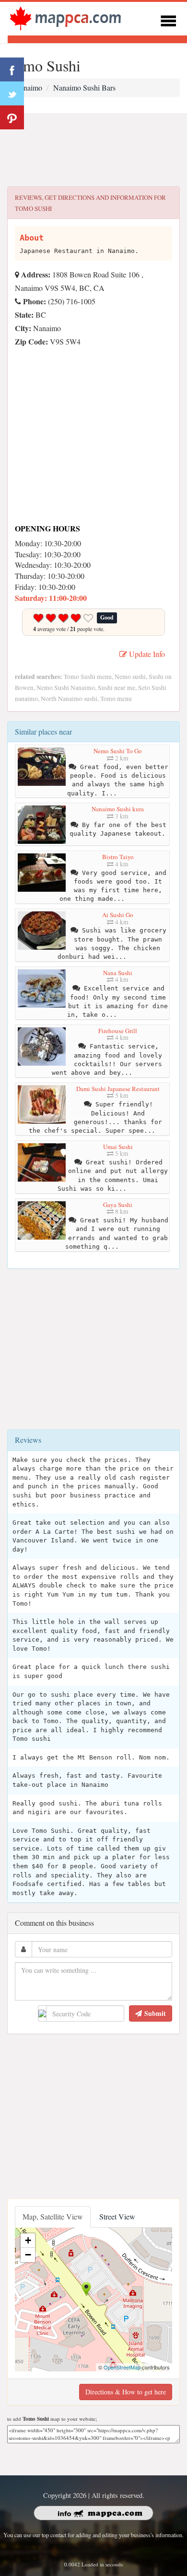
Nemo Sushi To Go (118, 751)
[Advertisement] (93, 150)
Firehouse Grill (118, 1031)
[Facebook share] (12, 69)
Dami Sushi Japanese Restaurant (118, 1089)
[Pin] (12, 117)
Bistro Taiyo (118, 857)
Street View (117, 2216)
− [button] (28, 2255)
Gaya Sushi (118, 1205)
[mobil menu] (168, 19)
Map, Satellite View (53, 2216)
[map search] (65, 17)
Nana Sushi (118, 973)
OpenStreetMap (122, 2367)
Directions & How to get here (126, 2392)
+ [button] (28, 2240)
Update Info (146, 654)
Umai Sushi (118, 1147)
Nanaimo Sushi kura (118, 809)
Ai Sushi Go (118, 915)
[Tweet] (12, 93)
